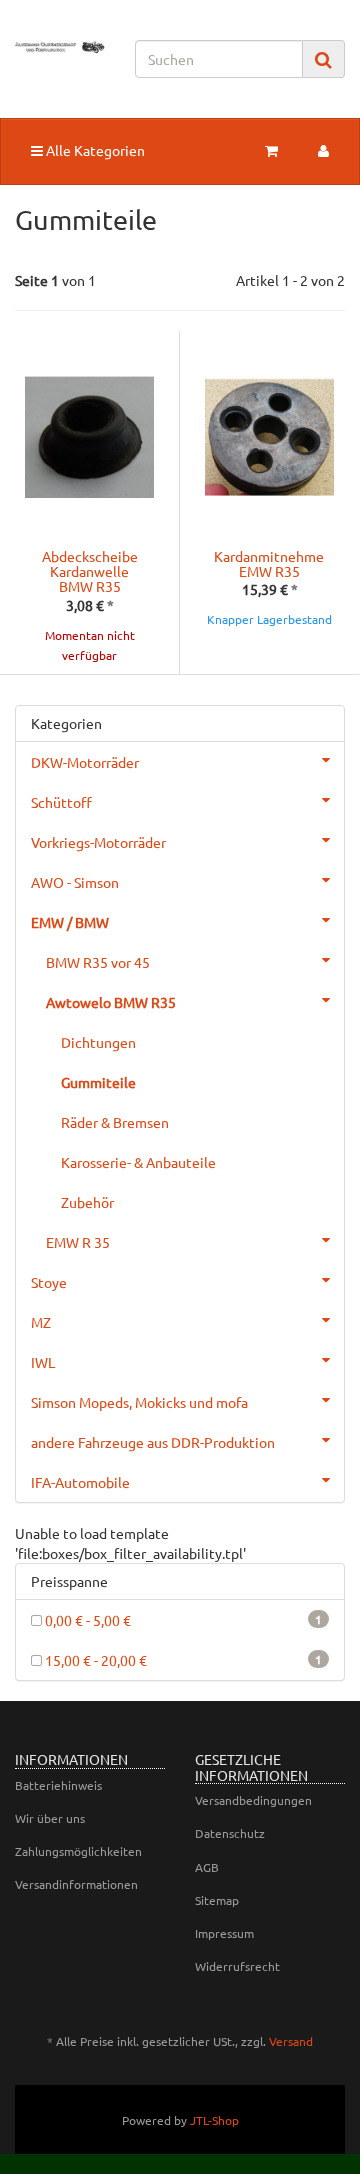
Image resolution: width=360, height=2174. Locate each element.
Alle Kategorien (94, 150)
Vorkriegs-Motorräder (98, 842)
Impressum (224, 1933)
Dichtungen (98, 1042)
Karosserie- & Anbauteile (138, 1162)
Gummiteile (98, 1082)
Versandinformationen (76, 1884)
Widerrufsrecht (237, 1966)
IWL (43, 1362)
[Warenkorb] (271, 150)
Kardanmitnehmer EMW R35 (271, 563)
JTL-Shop (214, 2120)
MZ (41, 1322)
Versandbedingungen (253, 1800)
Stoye (49, 1282)
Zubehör (87, 1202)
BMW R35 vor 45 (98, 962)
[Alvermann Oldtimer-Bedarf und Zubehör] (60, 47)
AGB (207, 1867)
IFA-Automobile (80, 1482)
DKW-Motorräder (85, 762)
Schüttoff (61, 802)
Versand (291, 2041)
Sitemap (217, 1900)
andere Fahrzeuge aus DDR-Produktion (153, 1442)
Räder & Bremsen (115, 1122)
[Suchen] (323, 59)
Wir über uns (50, 1818)
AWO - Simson (75, 882)
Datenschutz (230, 1833)
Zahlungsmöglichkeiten (78, 1851)
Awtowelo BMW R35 (111, 1002)
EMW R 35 (78, 1242)
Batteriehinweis (58, 1785)
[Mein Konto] (323, 150)
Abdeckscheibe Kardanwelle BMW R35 (90, 571)
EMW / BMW (70, 922)
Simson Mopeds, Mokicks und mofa (139, 1402)
